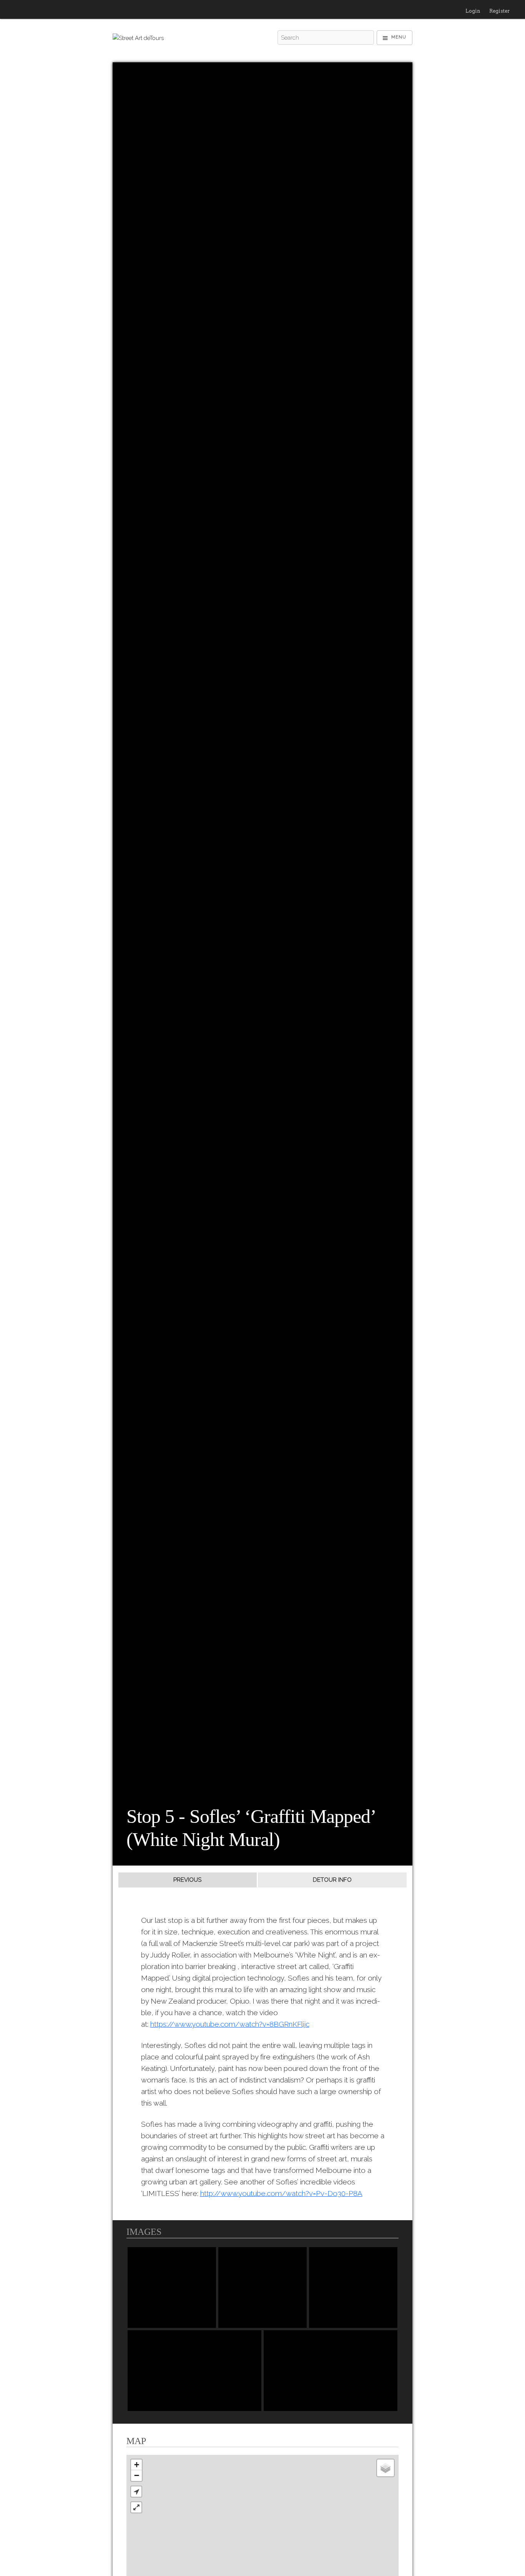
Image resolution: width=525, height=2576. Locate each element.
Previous (187, 1880)
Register (499, 11)
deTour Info (332, 1880)
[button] (136, 2492)
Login (473, 11)
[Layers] (385, 2468)
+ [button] (137, 2465)
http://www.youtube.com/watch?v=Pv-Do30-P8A (281, 2193)
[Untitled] (172, 2288)
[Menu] (395, 38)
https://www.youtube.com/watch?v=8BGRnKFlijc (230, 2024)
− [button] (137, 2475)
